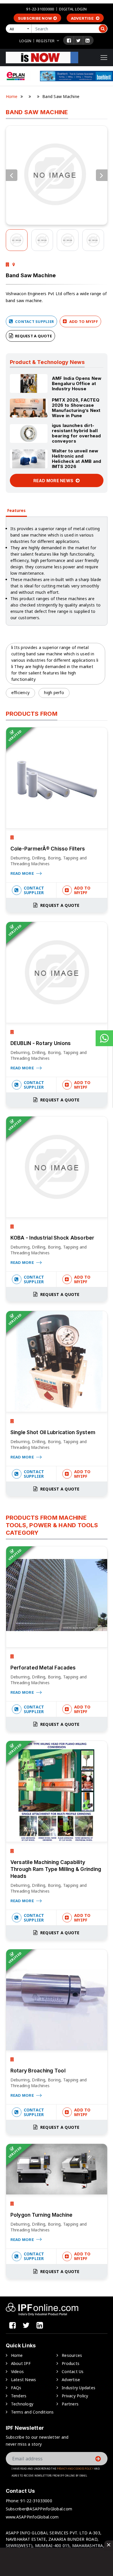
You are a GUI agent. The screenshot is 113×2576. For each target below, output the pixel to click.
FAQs (16, 2388)
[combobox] (20, 29)
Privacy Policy (75, 2396)
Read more (23, 873)
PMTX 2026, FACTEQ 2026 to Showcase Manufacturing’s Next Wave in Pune (76, 408)
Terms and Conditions (32, 2412)
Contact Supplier (34, 321)
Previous (12, 175)
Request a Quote (33, 336)
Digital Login (73, 9)
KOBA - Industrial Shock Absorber (52, 1238)
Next (102, 175)
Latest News (24, 2380)
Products (71, 2363)
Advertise (83, 18)
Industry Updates (79, 2388)
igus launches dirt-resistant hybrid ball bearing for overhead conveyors (76, 433)
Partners (70, 2404)
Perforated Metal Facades (43, 1668)
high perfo (54, 692)
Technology (22, 2404)
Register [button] (45, 41)
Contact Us (73, 2371)
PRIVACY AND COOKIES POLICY (75, 2469)
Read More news (54, 481)
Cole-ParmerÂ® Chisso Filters (48, 849)
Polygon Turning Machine (42, 2215)
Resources (72, 2355)
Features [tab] (16, 510)
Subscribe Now (35, 18)
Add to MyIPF (83, 321)
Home (12, 96)
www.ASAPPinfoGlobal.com (32, 2517)
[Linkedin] (88, 40)
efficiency (21, 692)
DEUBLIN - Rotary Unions (41, 1043)
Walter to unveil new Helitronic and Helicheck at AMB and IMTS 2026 (77, 459)
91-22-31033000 (40, 9)
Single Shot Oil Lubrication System (53, 1432)
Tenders (19, 2396)
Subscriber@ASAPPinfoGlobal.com (39, 2509)
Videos (18, 2371)
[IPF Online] (42, 57)
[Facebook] (69, 40)
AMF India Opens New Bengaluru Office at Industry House (77, 383)
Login (25, 41)
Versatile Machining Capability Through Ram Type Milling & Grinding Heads (56, 1869)
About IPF (21, 2363)
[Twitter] (78, 40)
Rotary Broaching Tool (38, 2071)
